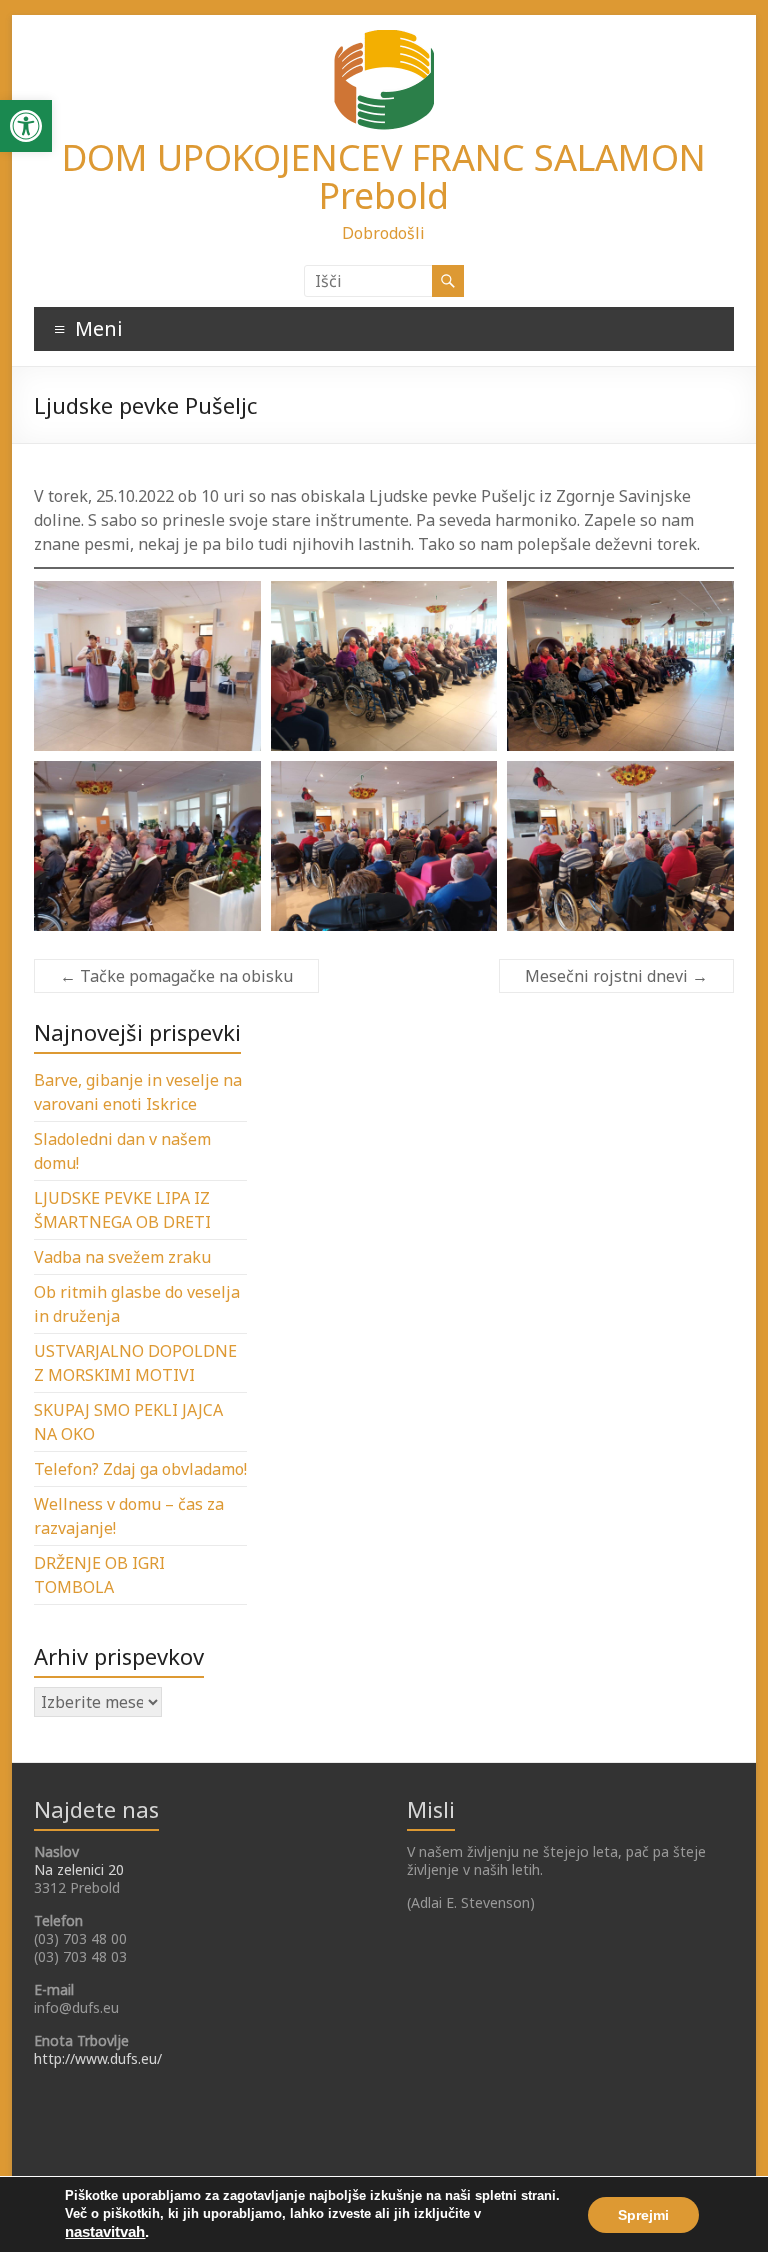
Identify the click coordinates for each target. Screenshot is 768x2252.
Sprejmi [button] (643, 2215)
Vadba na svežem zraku (122, 1257)
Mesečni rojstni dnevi (616, 976)
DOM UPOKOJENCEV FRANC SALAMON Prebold (384, 176)
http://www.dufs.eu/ (98, 2058)
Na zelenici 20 (79, 1869)
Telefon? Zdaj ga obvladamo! (140, 1469)
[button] (26, 126)
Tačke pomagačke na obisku (176, 976)
